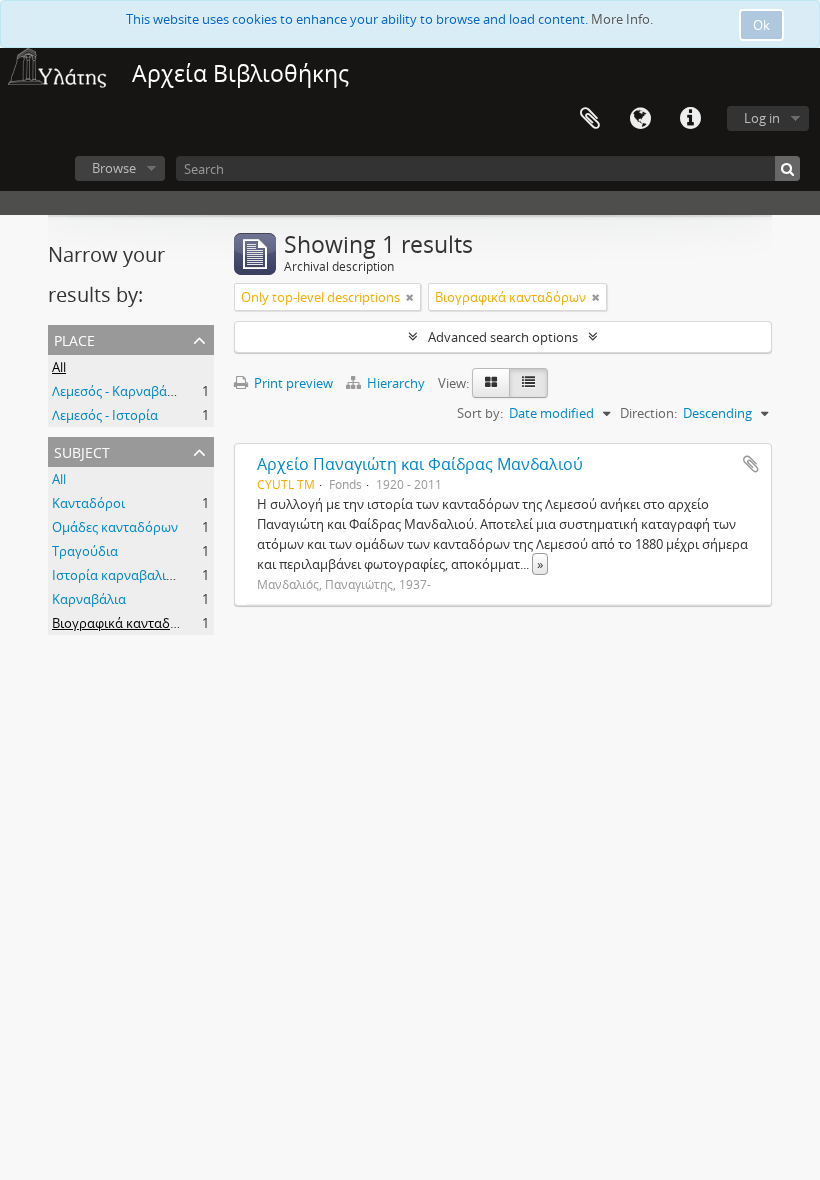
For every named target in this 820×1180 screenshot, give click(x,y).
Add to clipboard (751, 464)
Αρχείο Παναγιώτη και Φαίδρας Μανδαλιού (420, 464)
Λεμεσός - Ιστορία (105, 415)
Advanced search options (503, 337)
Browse (114, 168)
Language (640, 119)
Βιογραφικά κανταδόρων (127, 623)
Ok (761, 25)
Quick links (690, 119)
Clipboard (590, 119)
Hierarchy (396, 383)
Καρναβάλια (89, 599)
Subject (82, 450)
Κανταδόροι (88, 503)
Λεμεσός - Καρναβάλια (119, 391)
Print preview (292, 383)
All (59, 367)
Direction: (648, 413)
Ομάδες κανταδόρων (115, 527)
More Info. (622, 19)
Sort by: (480, 413)
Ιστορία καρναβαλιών (117, 575)
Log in (762, 118)
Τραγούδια (85, 551)
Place (74, 338)
